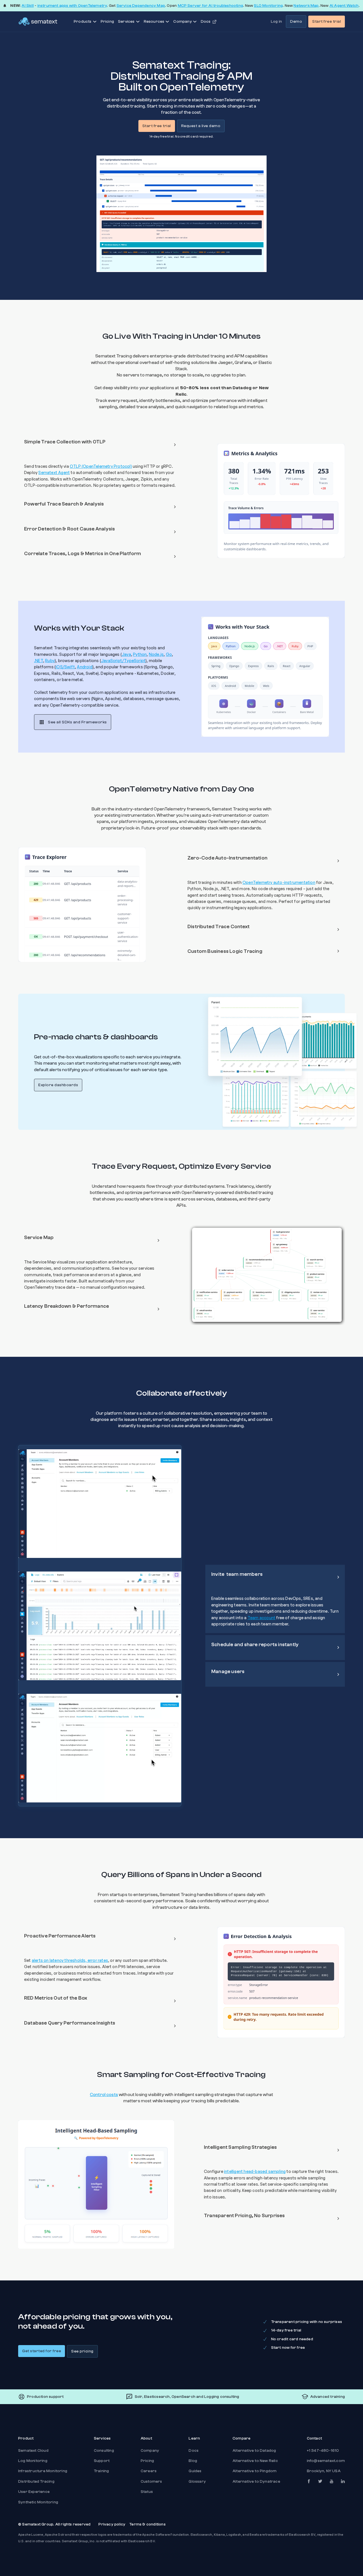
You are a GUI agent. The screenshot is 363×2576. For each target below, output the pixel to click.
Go (169, 654)
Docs (194, 2451)
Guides (195, 2471)
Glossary (197, 2482)
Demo (296, 22)
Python (140, 654)
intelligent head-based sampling (255, 2171)
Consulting (104, 2451)
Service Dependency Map (141, 6)
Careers (149, 2471)
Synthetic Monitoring (38, 2502)
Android (85, 667)
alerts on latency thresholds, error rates (70, 1960)
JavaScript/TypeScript (123, 661)
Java (126, 654)
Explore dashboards (58, 1085)
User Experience (34, 2492)
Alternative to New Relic (255, 2461)
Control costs (104, 2095)
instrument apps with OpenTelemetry (72, 6)
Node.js (156, 654)
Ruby (50, 661)
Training (102, 2471)
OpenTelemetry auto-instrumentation (279, 882)
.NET (39, 661)
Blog (193, 2461)
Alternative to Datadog (254, 2451)
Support (102, 2461)
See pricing (82, 2351)
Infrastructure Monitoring (43, 2471)
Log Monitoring (33, 2461)
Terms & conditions (147, 2524)
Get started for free (42, 2351)
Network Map (306, 6)
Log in (276, 22)
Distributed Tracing (36, 2482)
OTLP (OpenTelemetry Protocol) (101, 466)
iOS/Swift (65, 667)
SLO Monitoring (268, 6)
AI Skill (28, 6)
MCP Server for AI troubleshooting (211, 6)
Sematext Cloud (33, 2451)
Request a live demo (201, 126)
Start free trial (327, 22)
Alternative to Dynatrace (256, 2482)
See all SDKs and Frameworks (77, 722)
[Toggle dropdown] (95, 22)
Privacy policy (112, 2524)
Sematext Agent (54, 472)
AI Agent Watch (344, 6)
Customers (151, 2482)
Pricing (107, 22)
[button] (100, 445)
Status (147, 2492)
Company (150, 2451)
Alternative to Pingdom (255, 2471)
